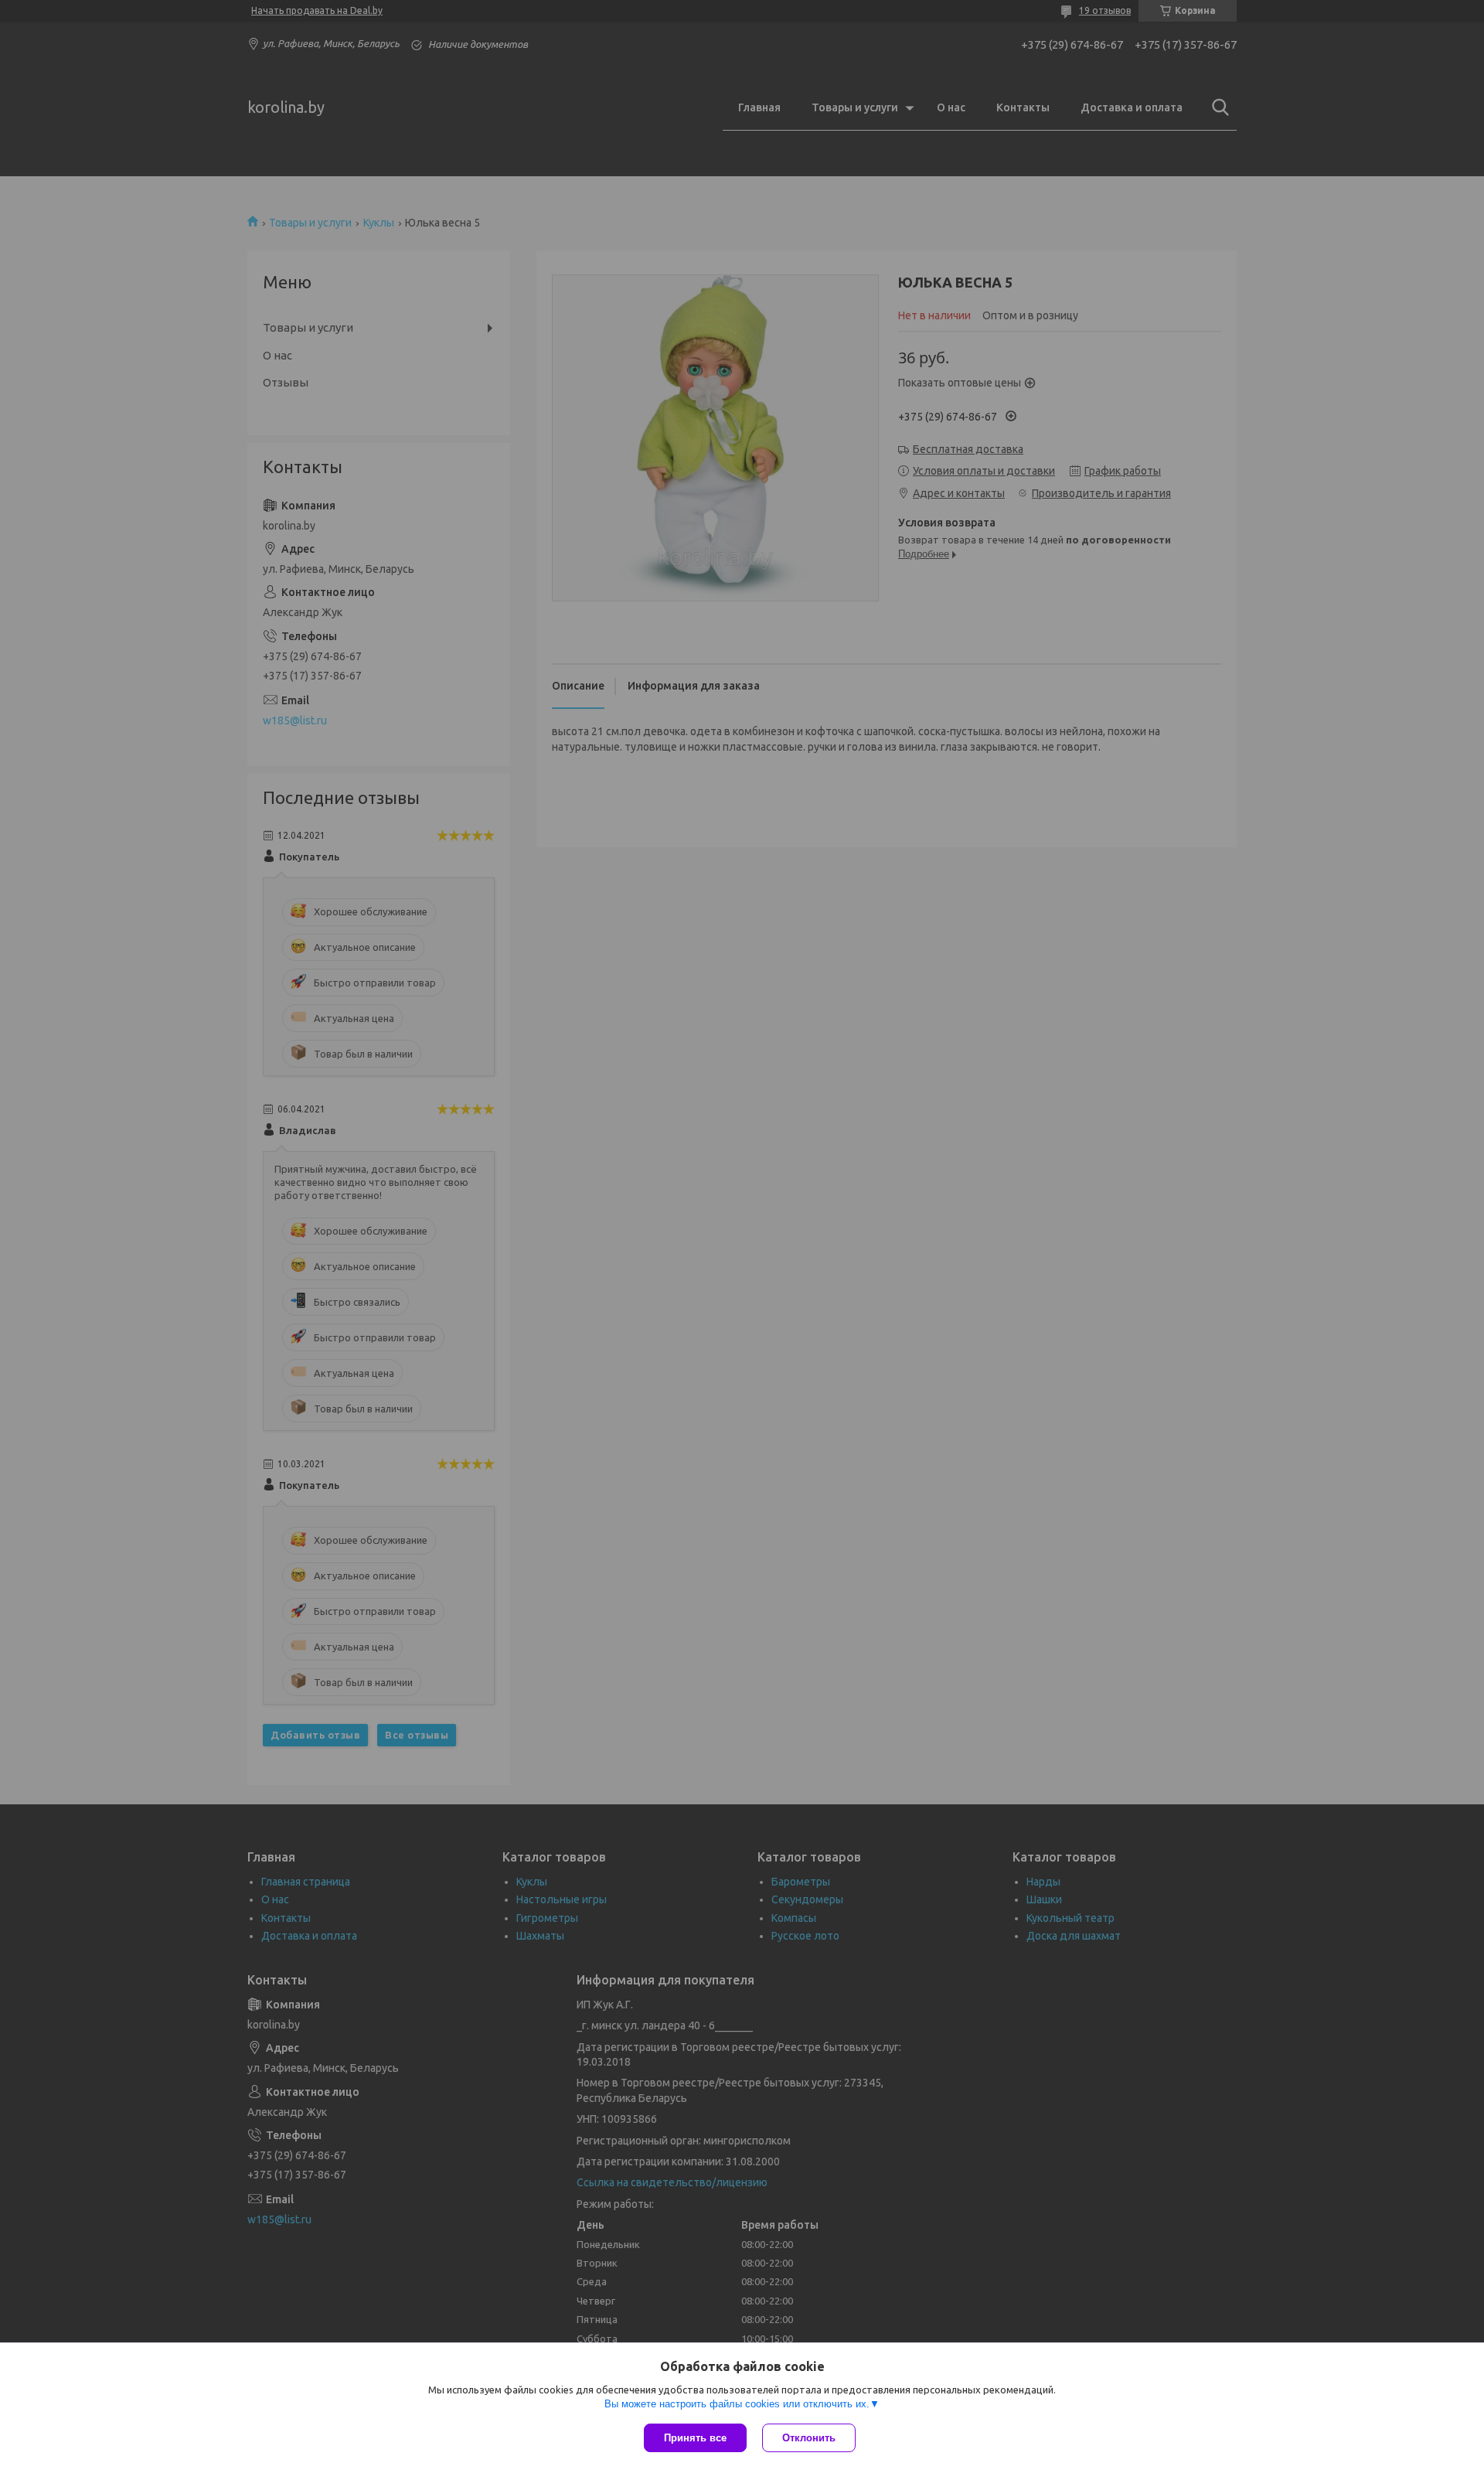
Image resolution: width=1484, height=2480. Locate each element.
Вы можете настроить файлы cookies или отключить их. (737, 2404)
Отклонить (809, 2438)
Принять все (695, 2438)
